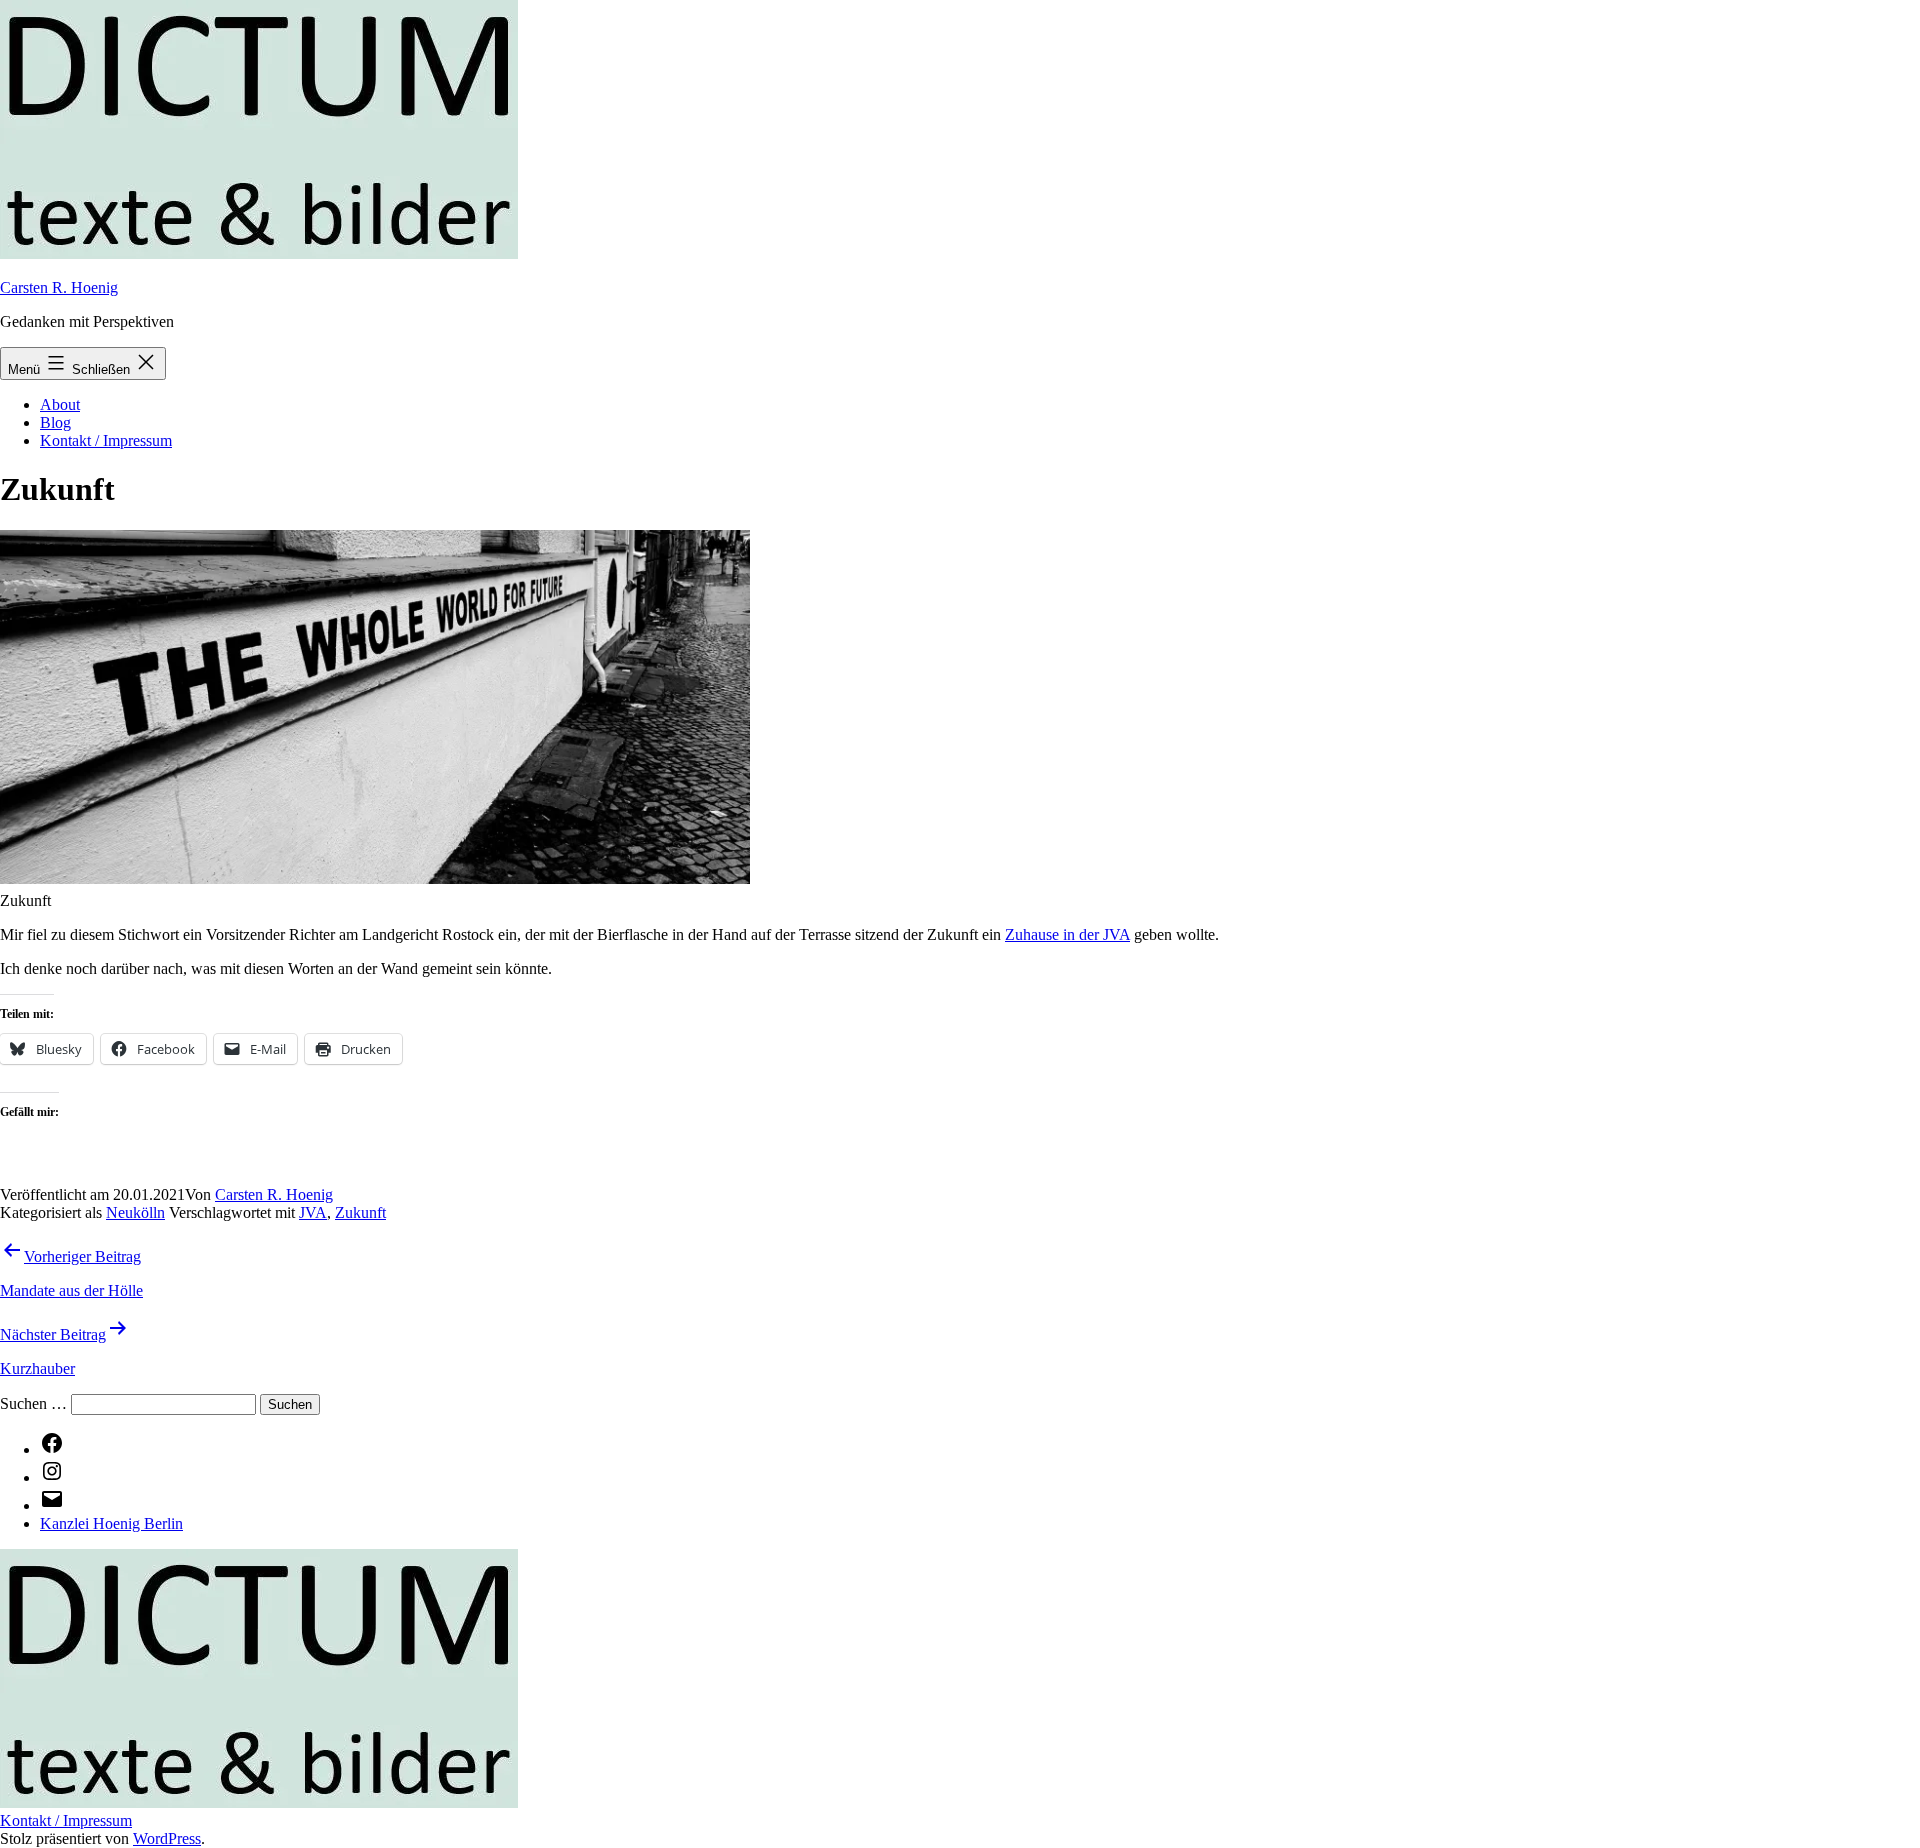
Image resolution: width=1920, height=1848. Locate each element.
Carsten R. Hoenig (59, 287)
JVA (313, 1212)
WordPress (167, 1838)
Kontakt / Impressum (106, 440)
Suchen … (33, 1403)
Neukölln (135, 1212)
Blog (55, 422)
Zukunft (360, 1212)
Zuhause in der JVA (1067, 934)
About (60, 404)
